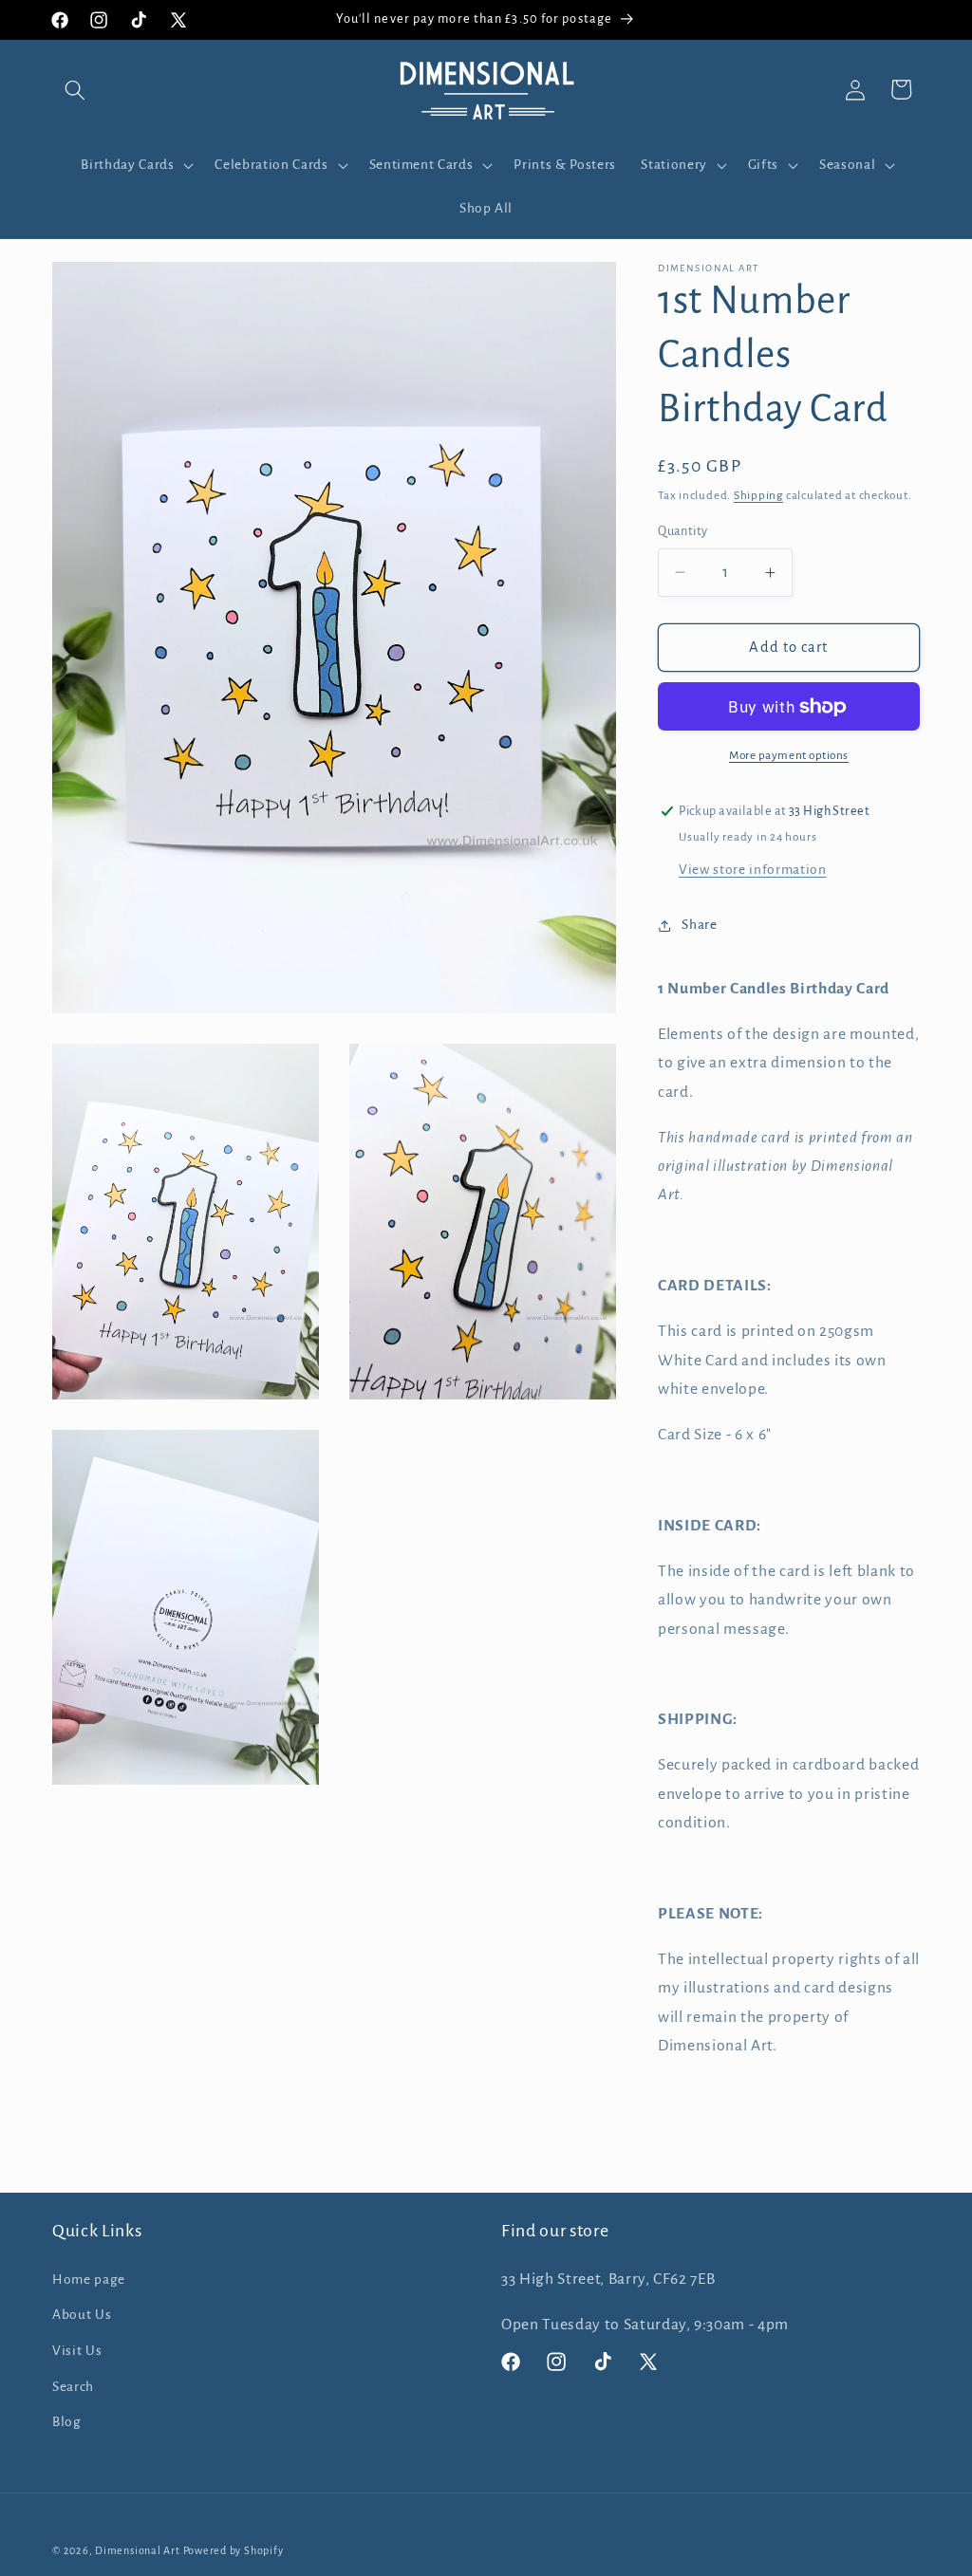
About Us (82, 2315)
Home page (89, 2279)
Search (73, 2387)
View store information (753, 870)
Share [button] (699, 925)
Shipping (758, 495)
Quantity (683, 531)
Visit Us (77, 2351)
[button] (75, 89)
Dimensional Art (138, 2550)
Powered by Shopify (234, 2550)
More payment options (789, 755)
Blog (67, 2422)
